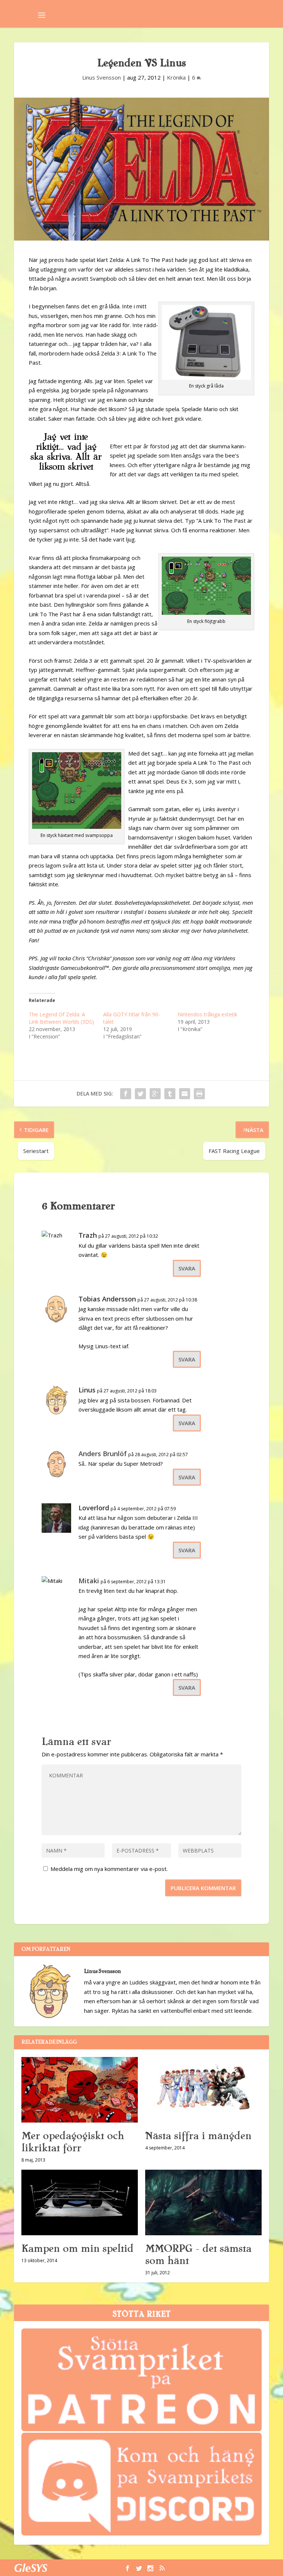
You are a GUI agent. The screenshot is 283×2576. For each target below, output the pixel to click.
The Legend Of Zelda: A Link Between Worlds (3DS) (61, 1018)
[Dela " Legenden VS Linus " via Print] (199, 1094)
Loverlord (94, 1508)
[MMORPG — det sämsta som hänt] (203, 2202)
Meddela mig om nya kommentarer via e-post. (109, 1869)
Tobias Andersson (107, 1299)
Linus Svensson (102, 77)
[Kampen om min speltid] (80, 2202)
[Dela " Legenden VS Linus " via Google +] (155, 1094)
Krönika (176, 77)
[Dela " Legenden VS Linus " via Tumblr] (170, 1094)
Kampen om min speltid (77, 2249)
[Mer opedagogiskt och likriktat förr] (80, 2090)
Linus (87, 1390)
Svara (187, 1268)
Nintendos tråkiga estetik (207, 1014)
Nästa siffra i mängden (198, 2136)
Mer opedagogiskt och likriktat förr (73, 2142)
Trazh (88, 1235)
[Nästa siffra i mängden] (203, 2090)
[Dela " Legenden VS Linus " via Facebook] (126, 1094)
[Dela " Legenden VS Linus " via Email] (185, 1094)
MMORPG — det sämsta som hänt (198, 2255)
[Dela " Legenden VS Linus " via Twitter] (140, 1094)
